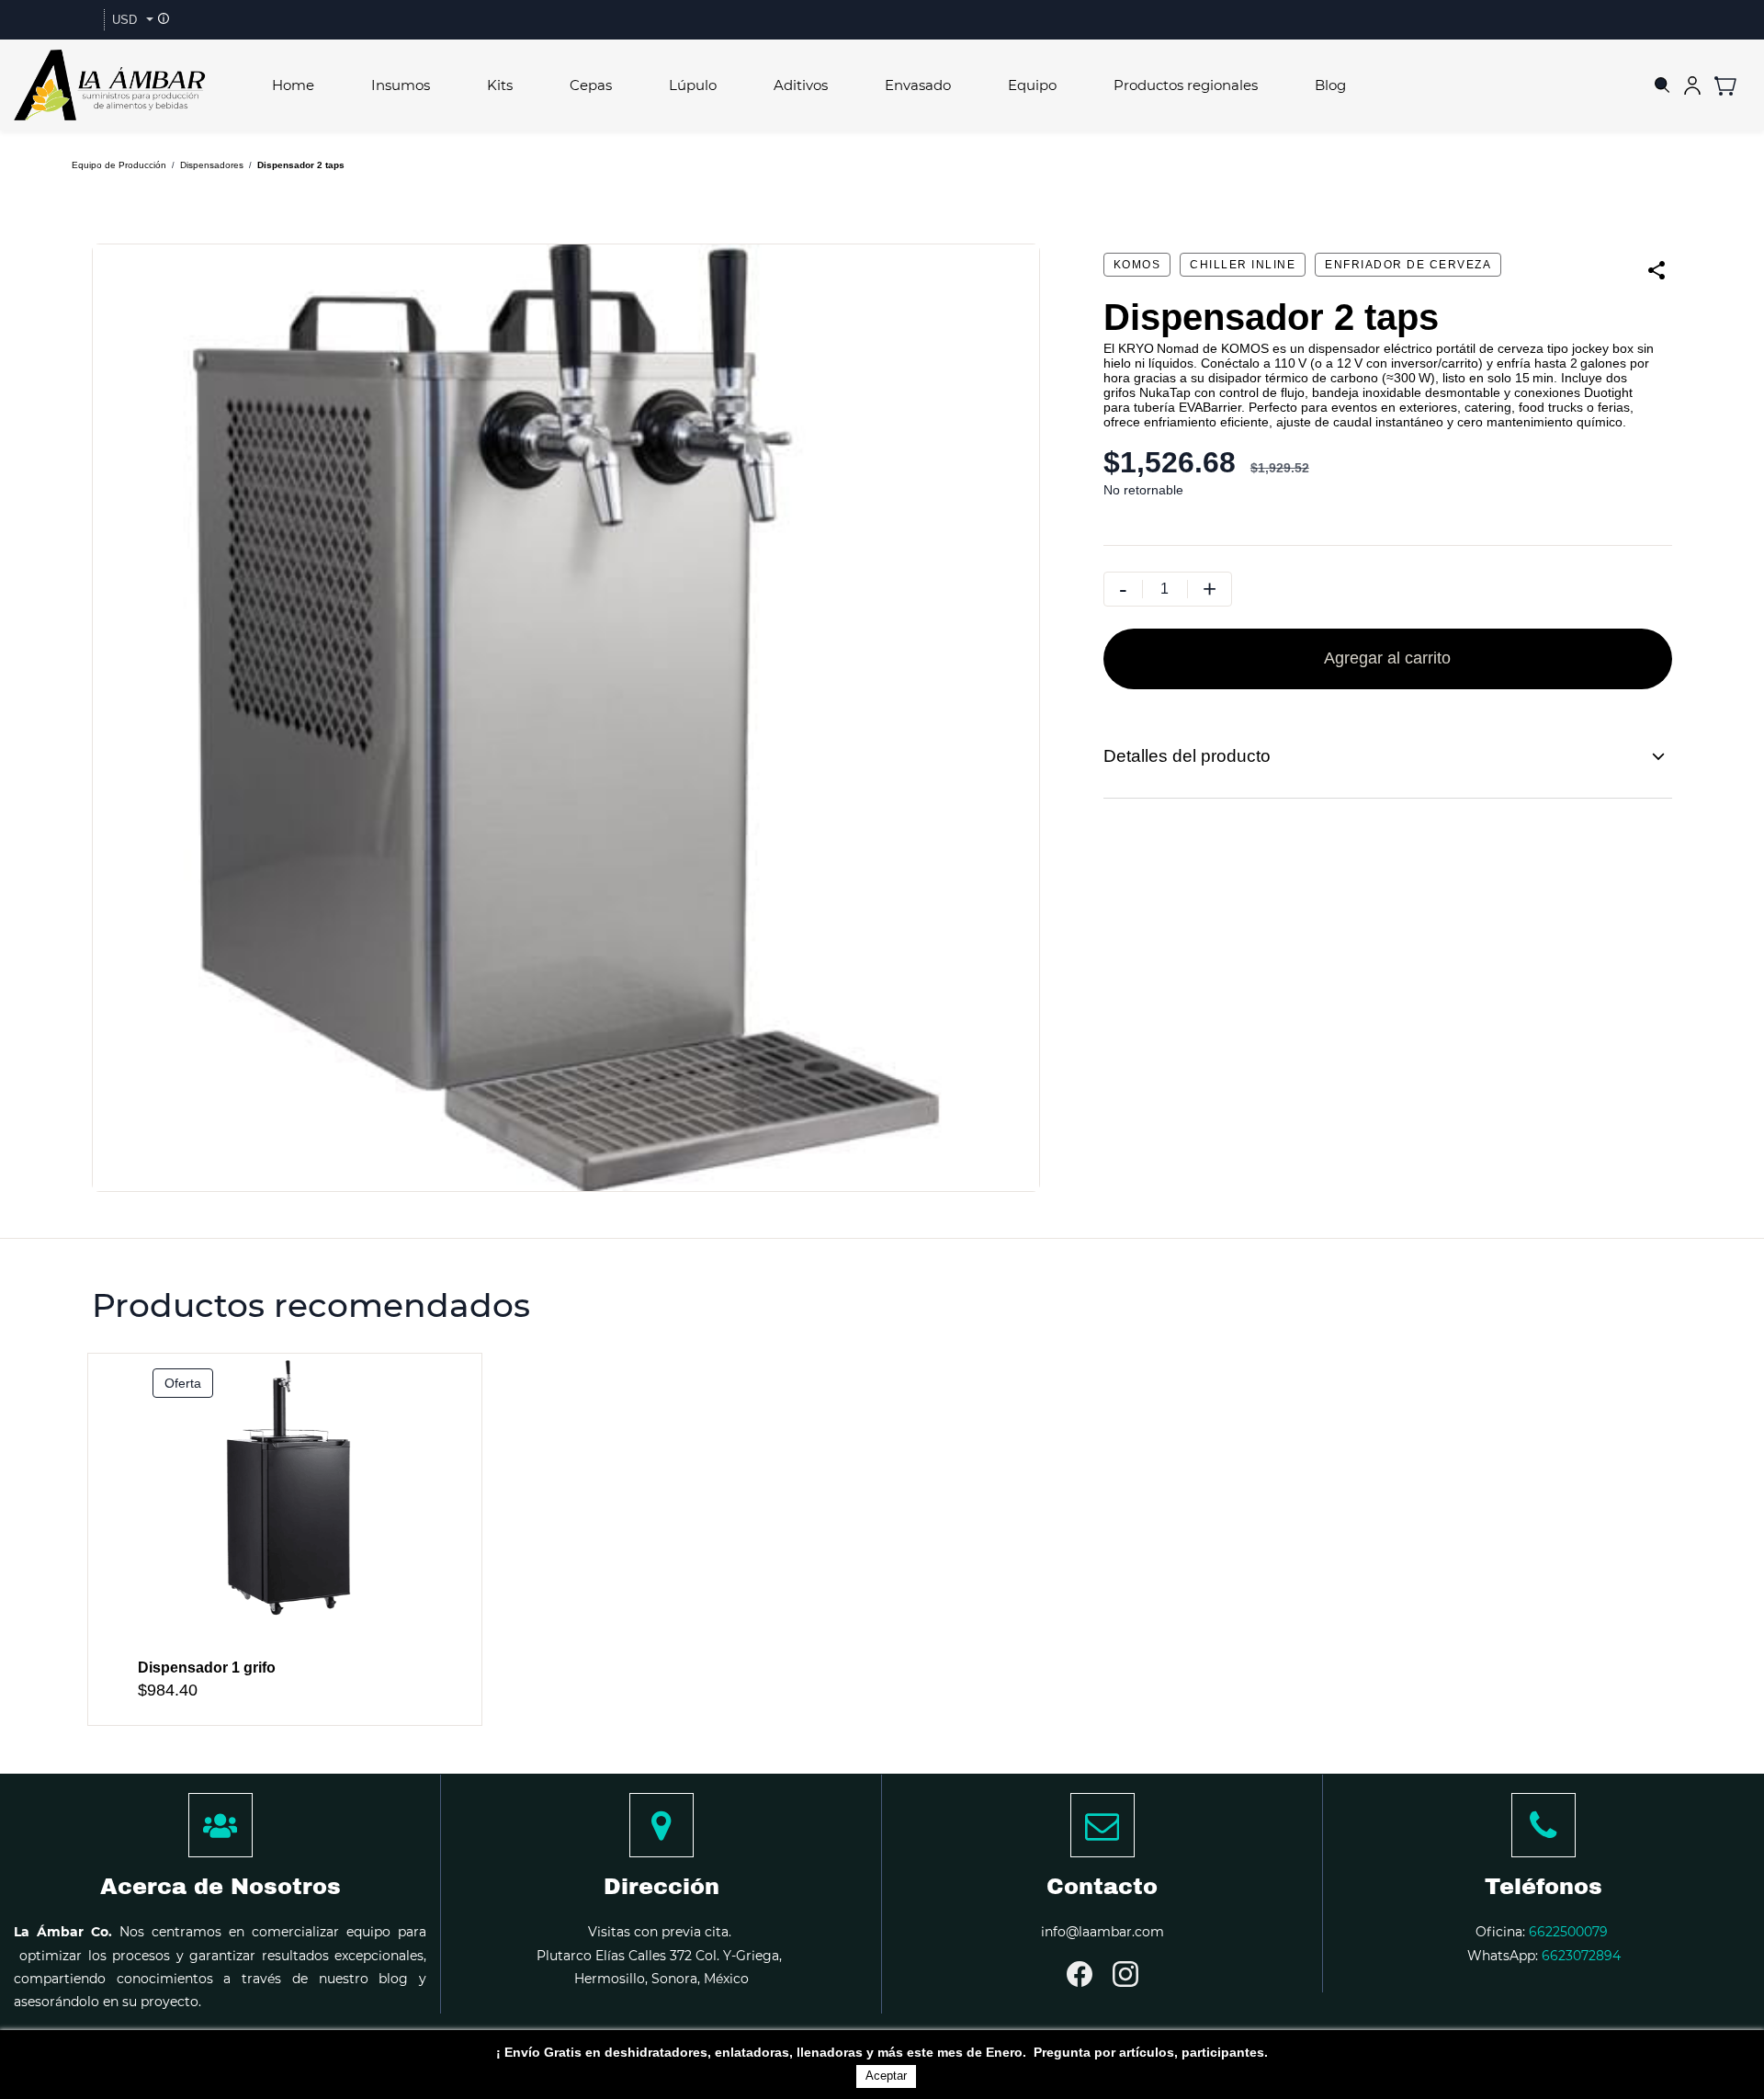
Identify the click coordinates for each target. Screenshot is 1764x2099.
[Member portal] (1692, 85)
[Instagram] (1125, 1974)
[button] (1732, 85)
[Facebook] (1080, 1974)
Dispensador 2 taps (301, 165)
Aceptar (886, 2076)
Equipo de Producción (119, 165)
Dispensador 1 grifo (207, 1668)
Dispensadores (212, 165)
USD (124, 20)
